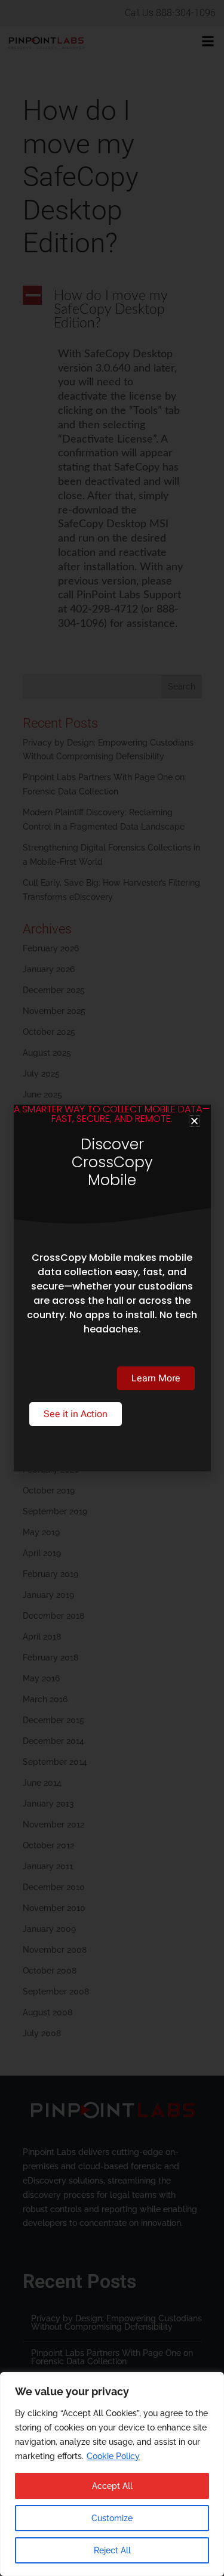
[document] (112, 1288)
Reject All (112, 2550)
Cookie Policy (113, 2456)
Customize (112, 2518)
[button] (194, 1121)
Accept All (112, 2486)
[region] (112, 2474)
